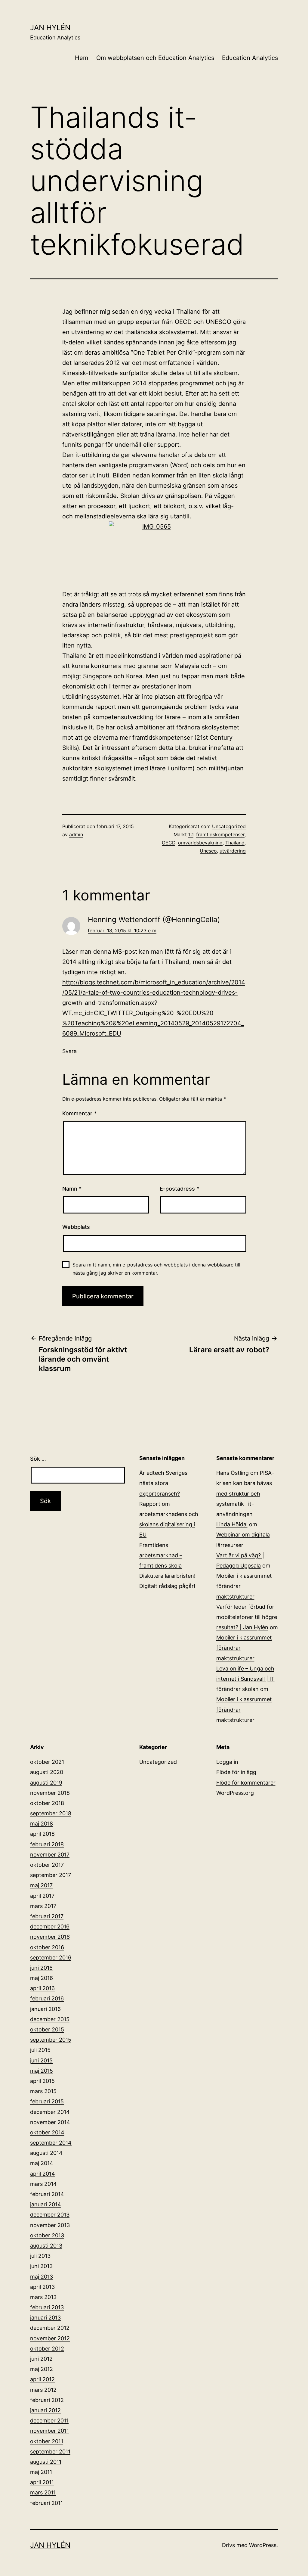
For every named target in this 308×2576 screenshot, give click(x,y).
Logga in (227, 1762)
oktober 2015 (47, 2029)
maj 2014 (42, 2163)
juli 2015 (40, 2050)
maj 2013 (42, 2277)
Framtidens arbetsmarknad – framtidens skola (161, 1555)
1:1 (191, 834)
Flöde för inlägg (236, 1772)
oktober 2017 (47, 1865)
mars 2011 (43, 2492)
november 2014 (50, 2122)
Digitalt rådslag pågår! (167, 1586)
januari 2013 (45, 2318)
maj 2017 (41, 1885)
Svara (69, 1051)
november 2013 (50, 2225)
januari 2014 (46, 2204)
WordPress (263, 2545)
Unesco (208, 851)
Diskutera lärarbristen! (167, 1576)
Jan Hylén (50, 28)
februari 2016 (47, 1998)
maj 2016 (42, 1978)
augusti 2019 (46, 1783)
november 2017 (50, 1855)
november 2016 (50, 1937)
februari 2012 (47, 2400)
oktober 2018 (47, 1803)
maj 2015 (42, 2071)
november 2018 (50, 1793)
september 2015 (51, 2040)
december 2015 (50, 2019)
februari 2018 (47, 1844)
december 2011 (49, 2421)
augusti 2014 (46, 2153)
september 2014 (51, 2143)
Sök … (38, 1459)
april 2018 (42, 1834)
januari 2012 (45, 2410)
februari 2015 (47, 2101)
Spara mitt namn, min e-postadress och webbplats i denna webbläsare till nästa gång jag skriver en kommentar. (156, 1269)
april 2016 (42, 1988)
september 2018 (51, 1813)
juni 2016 (41, 1968)
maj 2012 (42, 2369)
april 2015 (42, 2081)
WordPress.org (235, 1793)
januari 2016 (45, 2009)
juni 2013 (41, 2266)
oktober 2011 (47, 2441)
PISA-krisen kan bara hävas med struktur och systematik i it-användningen (245, 1493)
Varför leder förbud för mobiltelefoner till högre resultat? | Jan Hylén (247, 1617)
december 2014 (50, 2112)
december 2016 (50, 1927)
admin (76, 834)
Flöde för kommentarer (246, 1783)
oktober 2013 (47, 2235)
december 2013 (50, 2215)
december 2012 (50, 2328)
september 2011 (50, 2452)
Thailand (235, 843)
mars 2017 (43, 1906)
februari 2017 (47, 1916)
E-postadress (179, 1189)
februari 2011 (46, 2503)
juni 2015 (41, 2060)
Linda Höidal (232, 1524)
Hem (82, 58)
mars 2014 (43, 2184)
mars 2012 (43, 2390)
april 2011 (42, 2482)
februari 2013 (47, 2307)
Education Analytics (250, 58)
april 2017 (42, 1896)
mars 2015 (43, 2091)
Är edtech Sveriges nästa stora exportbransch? (163, 1483)
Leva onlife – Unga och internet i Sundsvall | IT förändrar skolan (245, 1679)
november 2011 (49, 2431)
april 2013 (42, 2287)
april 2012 (42, 2379)
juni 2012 (41, 2359)
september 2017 (51, 1875)
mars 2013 (43, 2297)
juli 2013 (40, 2256)
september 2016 (51, 1958)
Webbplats (76, 1227)
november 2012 (50, 2338)
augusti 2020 (47, 1772)
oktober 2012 (47, 2349)
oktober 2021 (47, 1762)
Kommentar (79, 1113)
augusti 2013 (46, 2246)
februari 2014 (47, 2194)
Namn (72, 1189)
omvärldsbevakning (200, 843)
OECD (169, 843)
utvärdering (233, 851)
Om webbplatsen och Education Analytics (155, 58)
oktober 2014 (47, 2132)
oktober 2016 (47, 1947)
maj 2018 (42, 1824)
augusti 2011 (46, 2462)
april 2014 (43, 2174)
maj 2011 (41, 2472)
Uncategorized (229, 826)
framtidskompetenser (220, 834)
